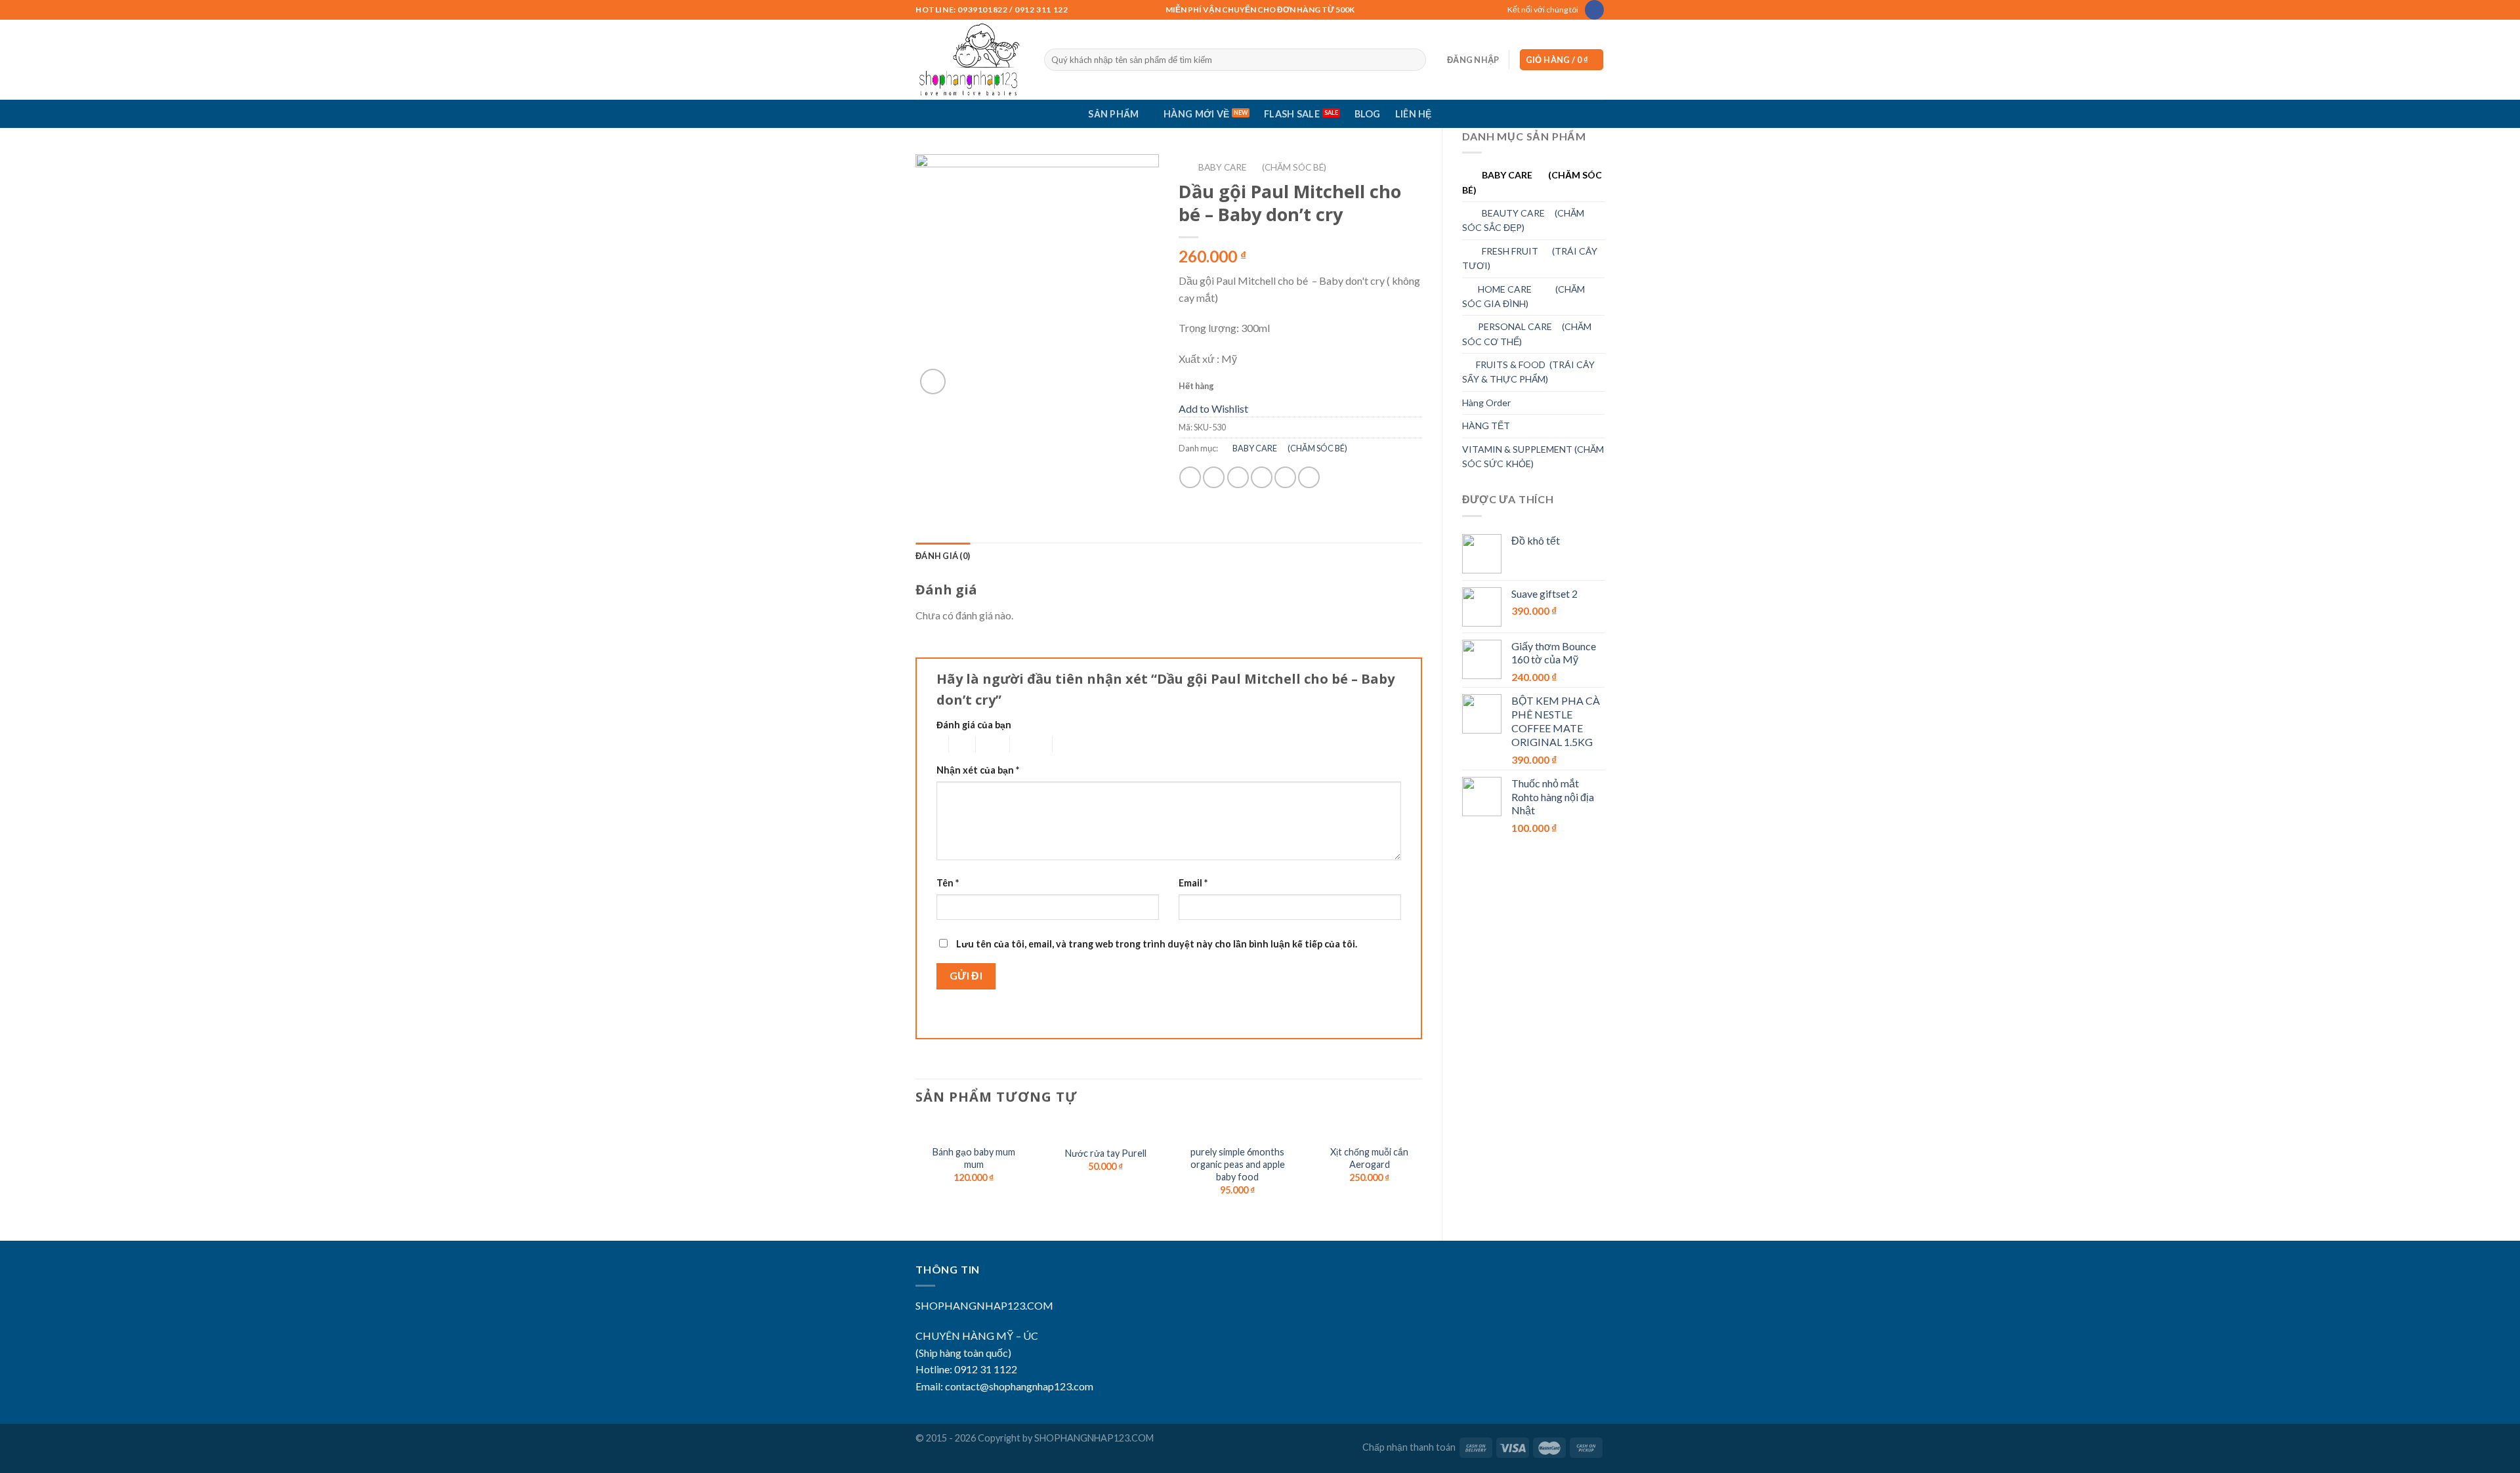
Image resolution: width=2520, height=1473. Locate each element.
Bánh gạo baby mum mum (974, 1158)
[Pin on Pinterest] (1262, 477)
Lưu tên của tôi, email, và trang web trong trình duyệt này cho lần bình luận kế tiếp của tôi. (1157, 944)
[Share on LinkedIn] (1309, 477)
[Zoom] (933, 382)
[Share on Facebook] (1190, 477)
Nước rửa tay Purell (1106, 1153)
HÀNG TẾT (1486, 425)
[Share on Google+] (1285, 477)
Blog (1368, 114)
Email (1193, 883)
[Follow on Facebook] (1594, 10)
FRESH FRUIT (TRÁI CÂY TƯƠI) (1530, 258)
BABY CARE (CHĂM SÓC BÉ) (1532, 182)
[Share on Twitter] (1214, 477)
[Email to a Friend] (1238, 477)
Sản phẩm (1113, 114)
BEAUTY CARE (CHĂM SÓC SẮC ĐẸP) (1523, 220)
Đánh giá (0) (943, 556)
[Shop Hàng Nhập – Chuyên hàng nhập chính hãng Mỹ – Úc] (970, 60)
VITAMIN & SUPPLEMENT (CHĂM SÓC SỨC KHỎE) (1533, 456)
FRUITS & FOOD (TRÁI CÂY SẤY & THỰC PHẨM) (1528, 372)
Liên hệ (1414, 114)
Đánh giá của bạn (974, 725)
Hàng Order (1486, 403)
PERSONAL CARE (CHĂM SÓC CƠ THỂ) (1527, 334)
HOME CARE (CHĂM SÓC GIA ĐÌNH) (1523, 296)
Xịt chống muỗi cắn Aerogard (1369, 1158)
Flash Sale (1292, 114)
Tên (948, 883)
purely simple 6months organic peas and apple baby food (1238, 1164)
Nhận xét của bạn (978, 770)
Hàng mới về (1196, 114)
